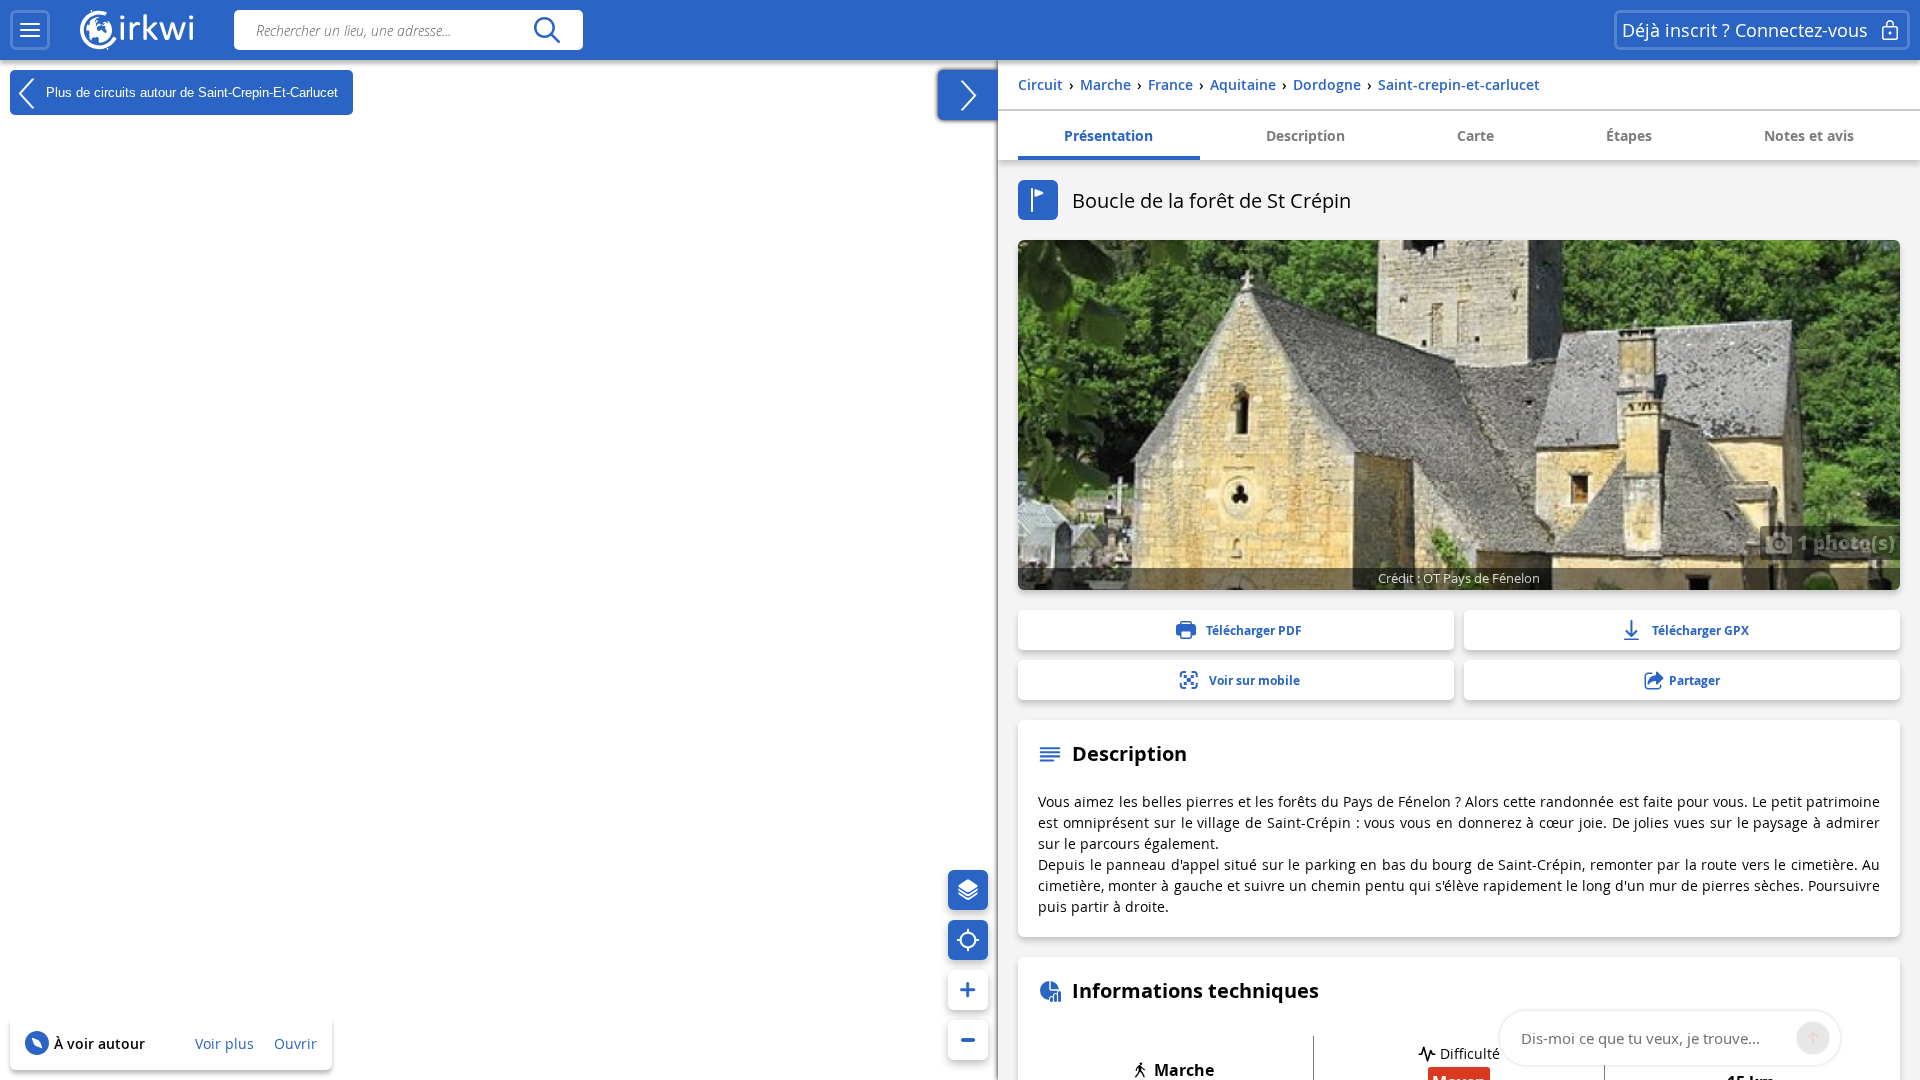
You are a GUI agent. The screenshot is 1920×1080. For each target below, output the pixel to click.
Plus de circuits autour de (190, 91)
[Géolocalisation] (968, 940)
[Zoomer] (968, 990)
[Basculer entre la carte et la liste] (968, 95)
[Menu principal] (30, 30)
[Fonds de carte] (968, 890)
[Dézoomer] (968, 1040)
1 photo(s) (1843, 542)
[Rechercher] (546, 30)
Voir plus (224, 1043)
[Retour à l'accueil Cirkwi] (137, 30)
